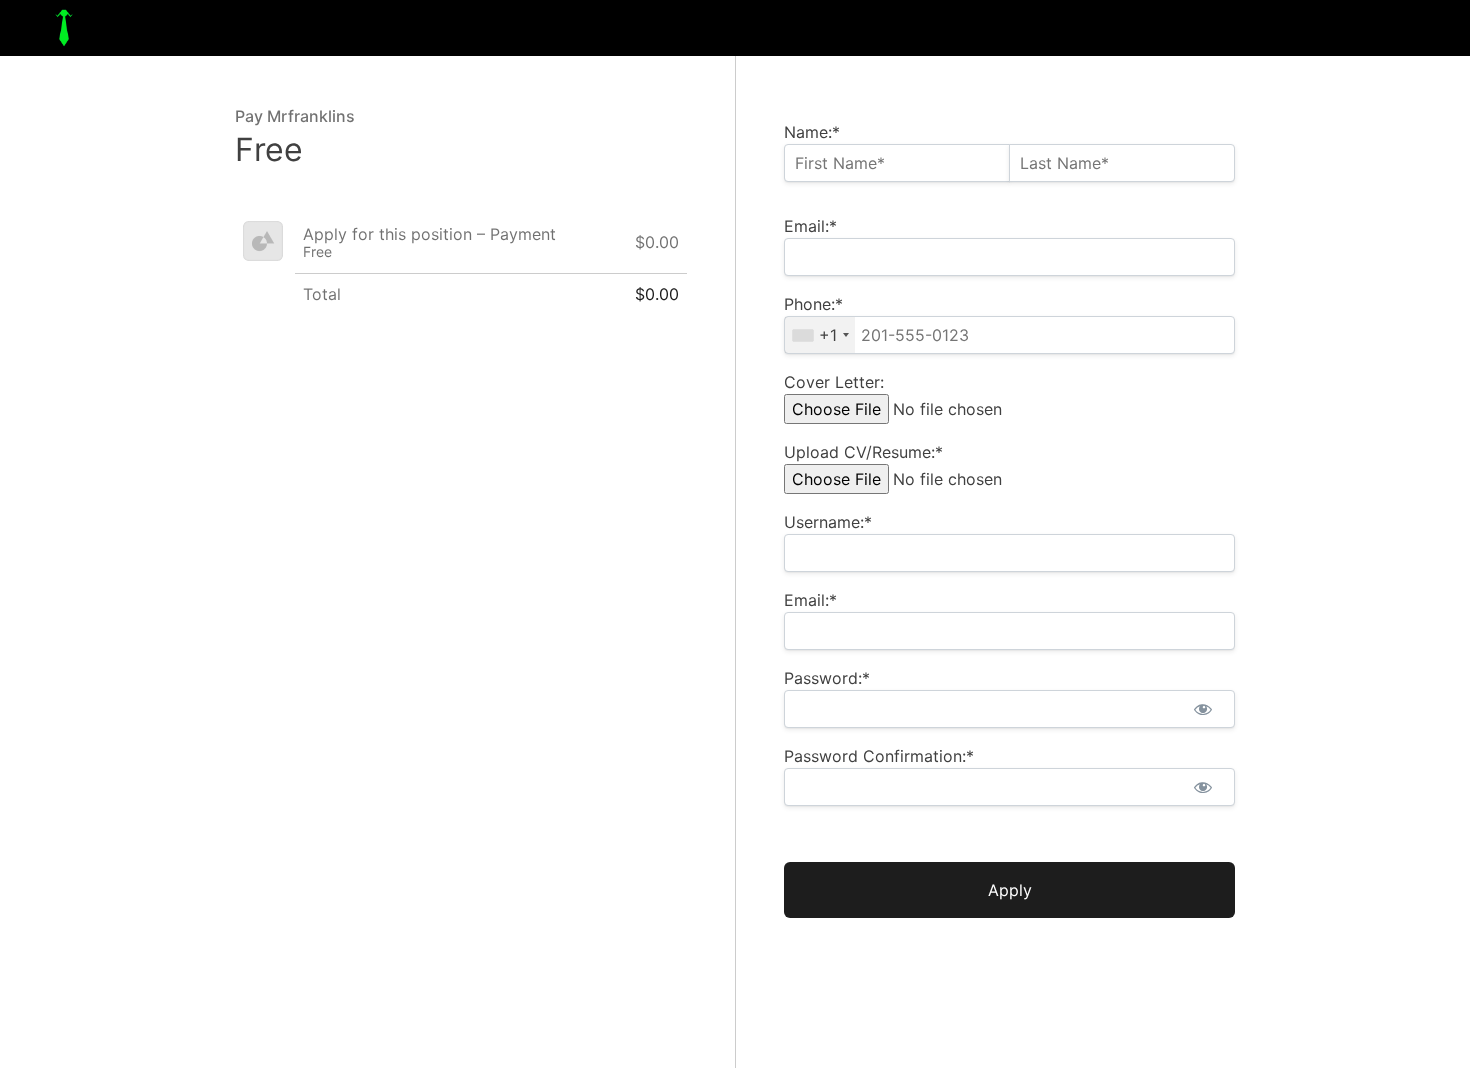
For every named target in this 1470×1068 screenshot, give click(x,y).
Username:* (828, 522)
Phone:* (813, 304)
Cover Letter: (834, 382)
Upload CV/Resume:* (863, 452)
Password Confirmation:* (879, 756)
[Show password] (1202, 709)
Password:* (827, 678)
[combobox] (820, 335)
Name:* (812, 132)
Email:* (810, 226)
